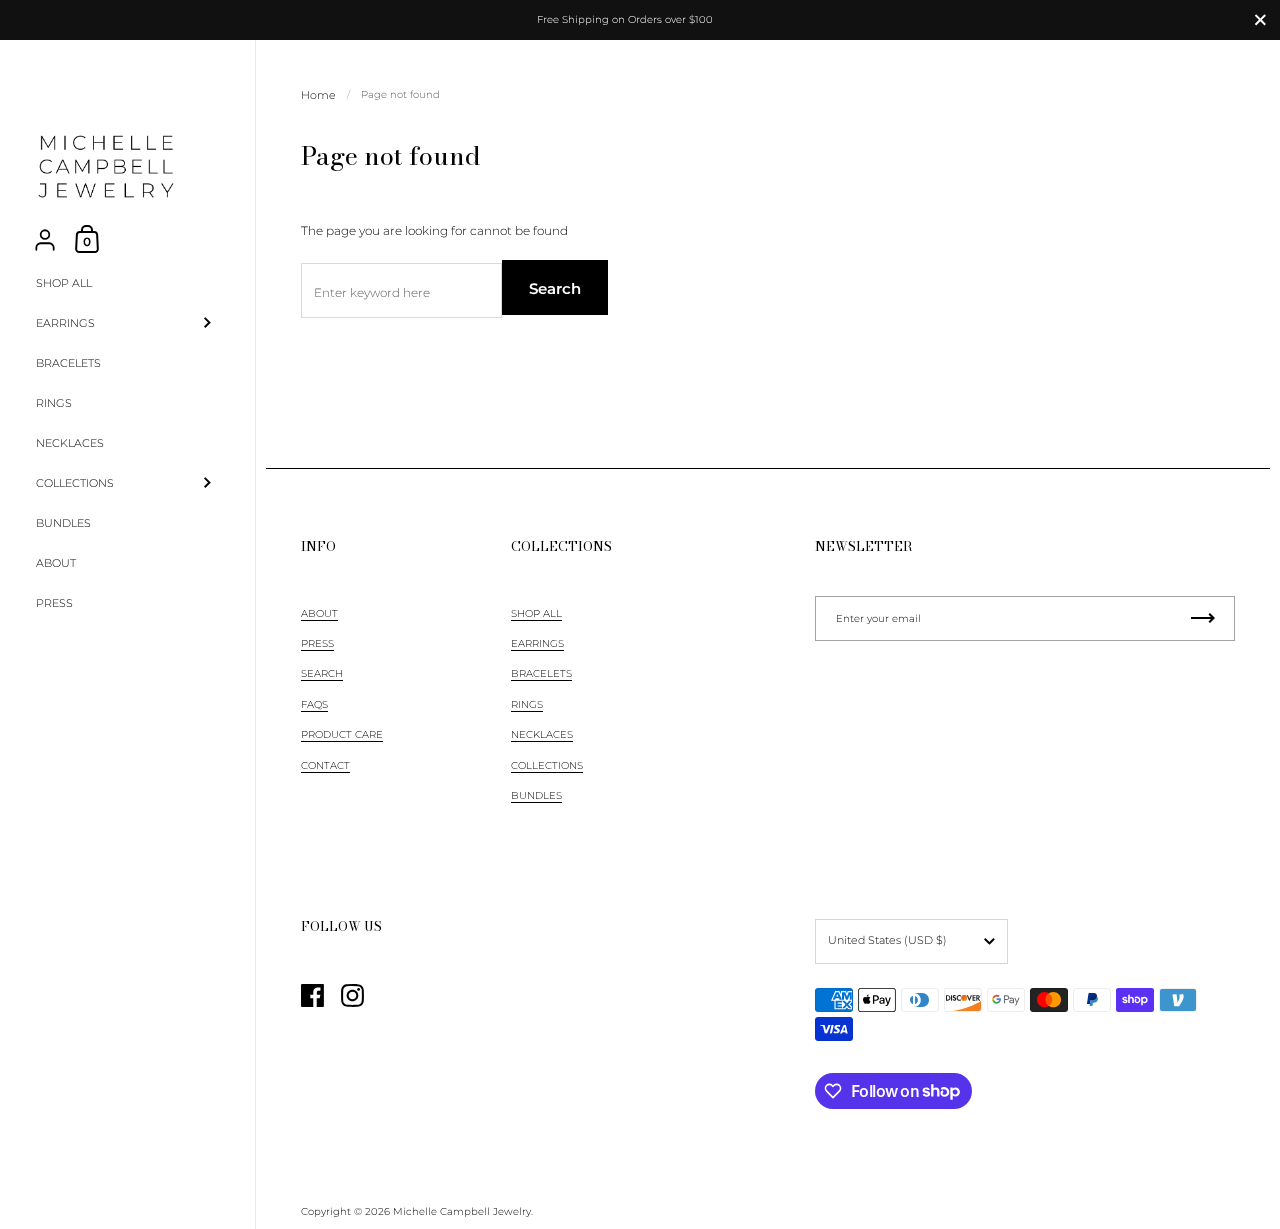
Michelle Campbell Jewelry (462, 1211)
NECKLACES (542, 734)
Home (318, 95)
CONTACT (325, 765)
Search (555, 288)
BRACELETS (541, 673)
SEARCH (322, 673)
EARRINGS (537, 643)
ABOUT (319, 613)
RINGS (527, 704)
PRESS (317, 643)
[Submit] (1203, 618)
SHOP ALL (536, 613)
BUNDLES (536, 795)
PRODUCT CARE (342, 734)
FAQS (314, 704)
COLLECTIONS (547, 765)
